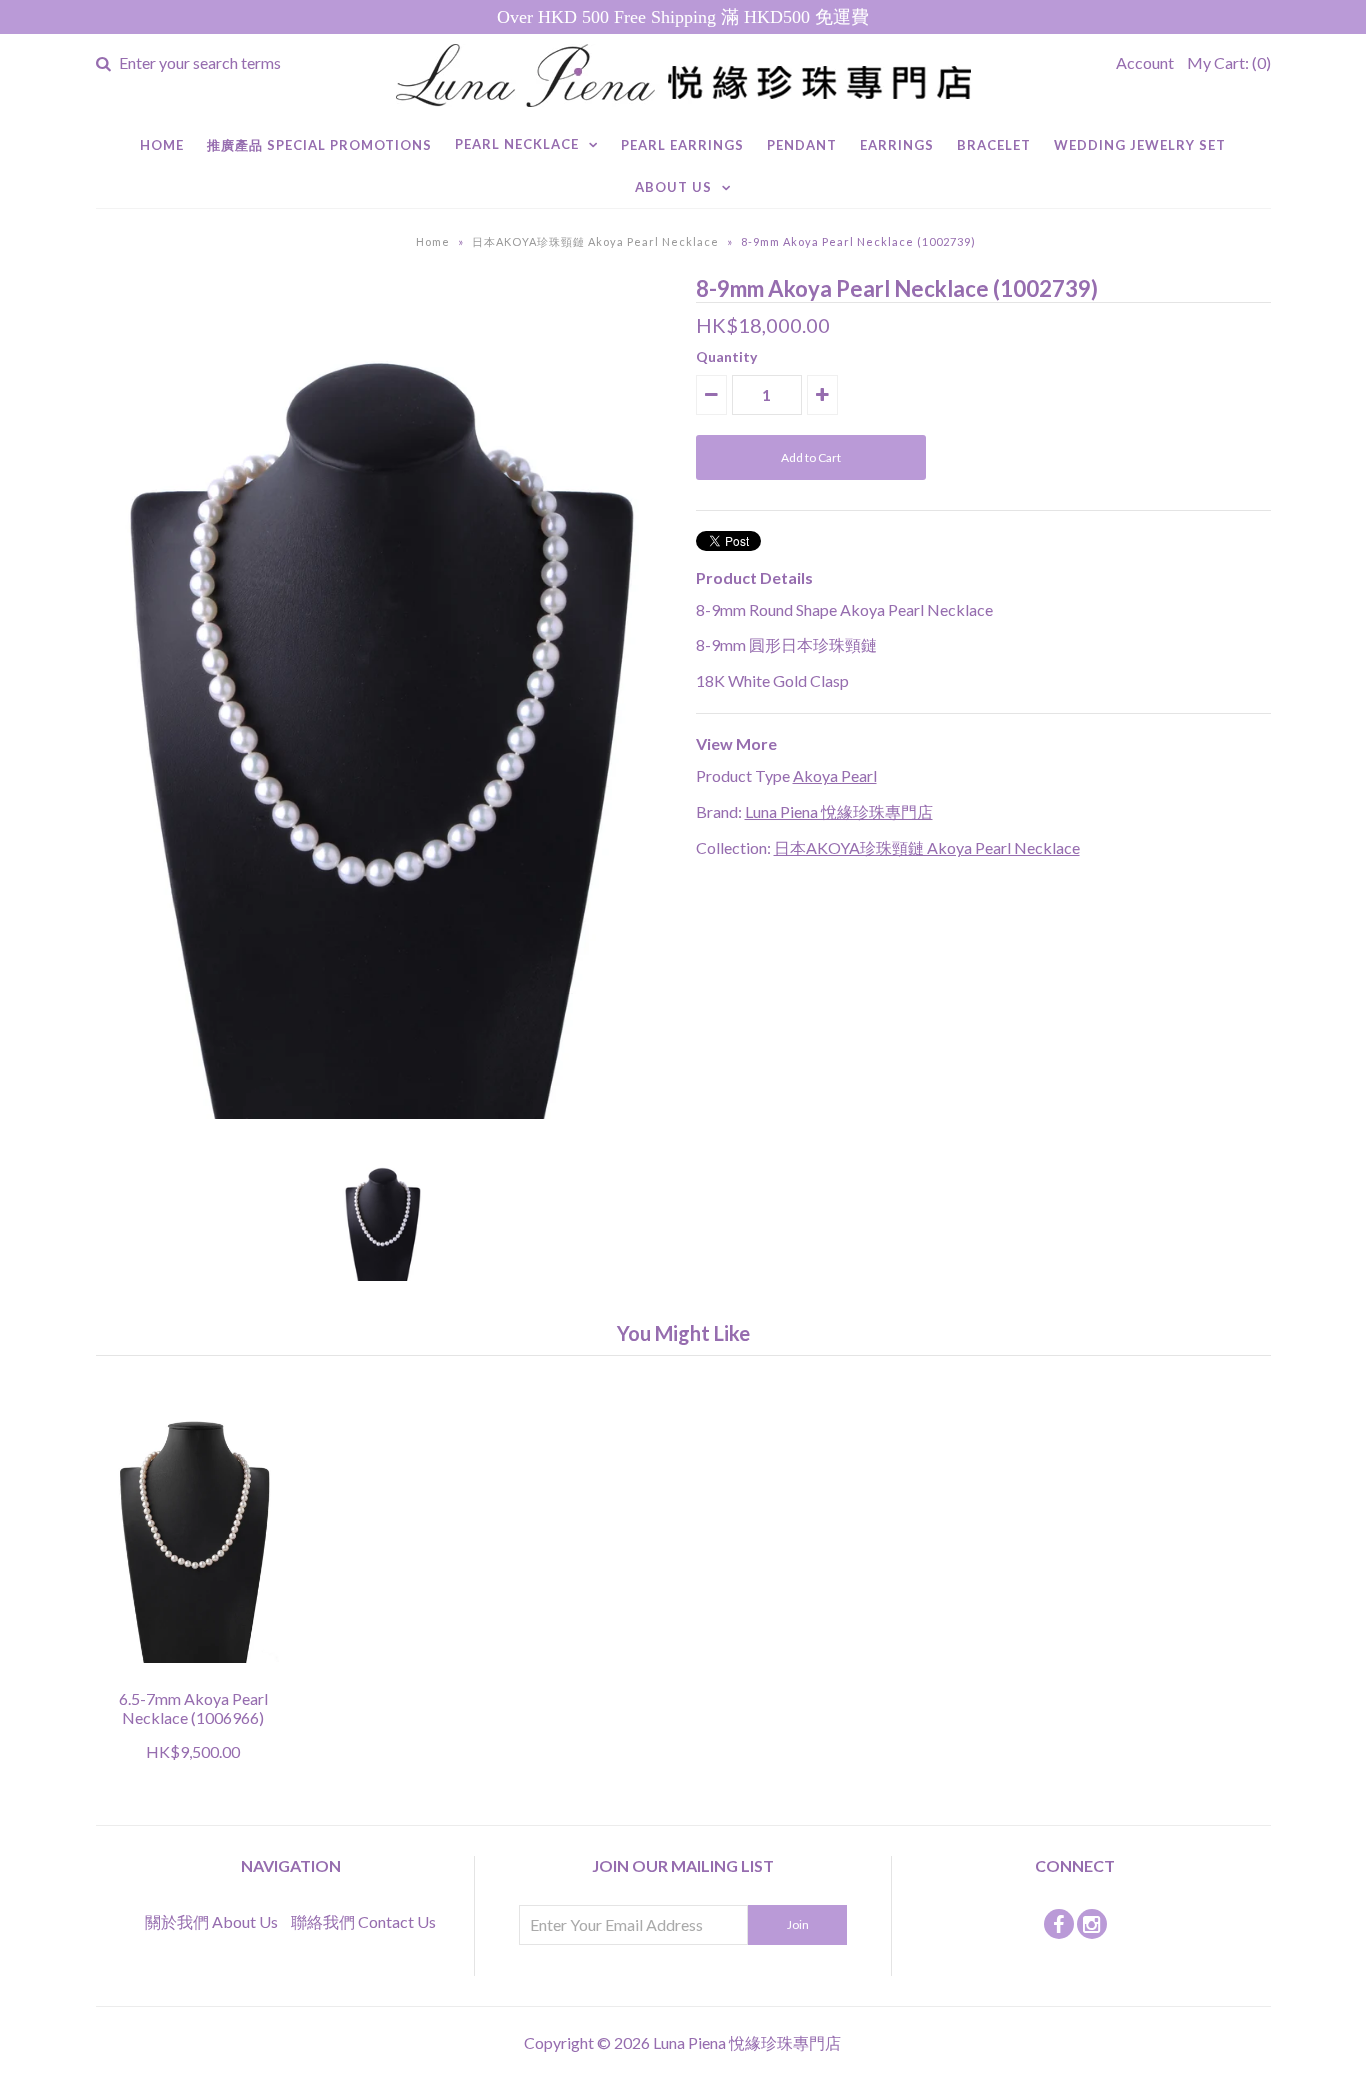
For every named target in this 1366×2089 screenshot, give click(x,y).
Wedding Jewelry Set (1140, 145)
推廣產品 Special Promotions (319, 145)
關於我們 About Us (211, 1921)
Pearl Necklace (517, 144)
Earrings (897, 145)
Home (162, 145)
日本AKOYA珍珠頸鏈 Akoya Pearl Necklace (595, 241)
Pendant (802, 145)
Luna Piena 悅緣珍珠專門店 (839, 811)
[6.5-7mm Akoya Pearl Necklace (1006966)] (193, 1676)
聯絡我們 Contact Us (363, 1921)
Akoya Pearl (835, 775)
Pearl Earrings (682, 145)
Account (1145, 62)
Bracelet (994, 145)
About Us (673, 187)
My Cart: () (1229, 62)
